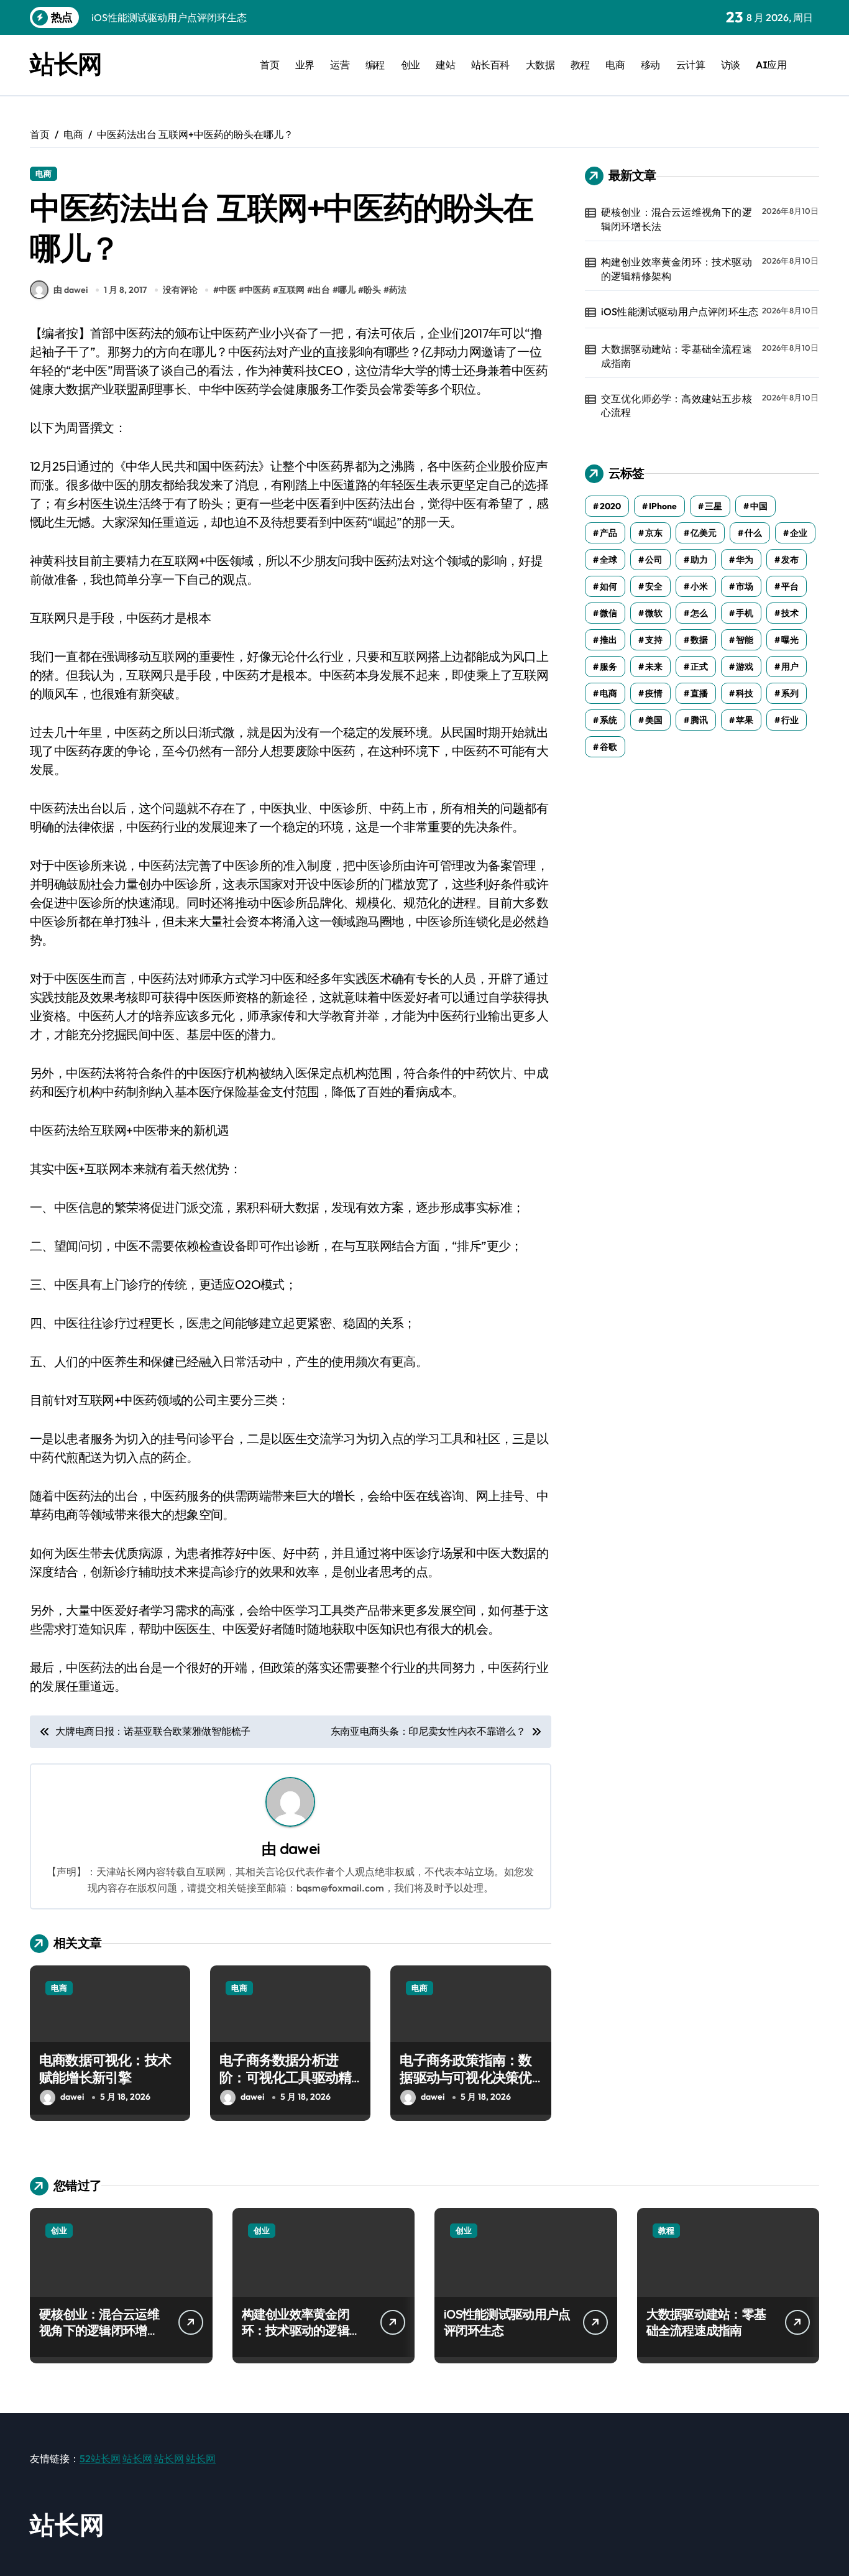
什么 (753, 533)
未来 (654, 667)
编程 (375, 65)
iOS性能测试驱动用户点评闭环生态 (680, 312)
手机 (745, 613)
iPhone (663, 506)
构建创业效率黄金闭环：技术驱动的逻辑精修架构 (677, 269)
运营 (340, 65)
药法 (398, 290)
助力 (699, 560)
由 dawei (71, 290)
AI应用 (771, 65)
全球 (608, 560)
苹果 (745, 720)
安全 (654, 586)
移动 (650, 65)
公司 (654, 560)
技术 (790, 613)
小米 (699, 586)
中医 (227, 290)
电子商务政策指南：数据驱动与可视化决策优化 (466, 2078)
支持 (654, 640)
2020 (610, 506)
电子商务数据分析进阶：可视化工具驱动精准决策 (285, 2078)
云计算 (691, 65)
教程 (580, 65)
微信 (608, 613)
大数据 (540, 65)
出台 (321, 290)
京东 (654, 533)
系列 (790, 693)
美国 (654, 720)
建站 (445, 65)
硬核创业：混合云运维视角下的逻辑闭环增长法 (677, 219)
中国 (759, 506)
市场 (745, 586)
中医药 (257, 290)
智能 (745, 640)
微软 (654, 613)
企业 (799, 533)
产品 (608, 533)
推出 (608, 640)
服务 (608, 667)
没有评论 (180, 290)
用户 (790, 667)
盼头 (372, 290)
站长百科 (490, 65)
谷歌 (608, 747)
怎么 (699, 613)
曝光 (790, 640)
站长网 (66, 63)
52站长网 (100, 2458)
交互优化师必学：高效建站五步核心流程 (677, 405)
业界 (305, 65)
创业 (411, 65)
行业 (790, 720)
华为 (745, 560)
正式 (699, 667)
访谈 (731, 65)
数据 (699, 640)
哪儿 (347, 290)
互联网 (291, 290)
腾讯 (699, 720)
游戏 (745, 667)
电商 (615, 65)
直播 (699, 693)
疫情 (654, 693)
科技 (745, 693)
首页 (269, 65)
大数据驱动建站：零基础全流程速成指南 (677, 356)
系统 (608, 720)
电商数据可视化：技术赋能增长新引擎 (105, 2069)
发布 (790, 560)
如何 (608, 586)
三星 (714, 506)
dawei (300, 1849)
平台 (790, 586)
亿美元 (704, 533)
